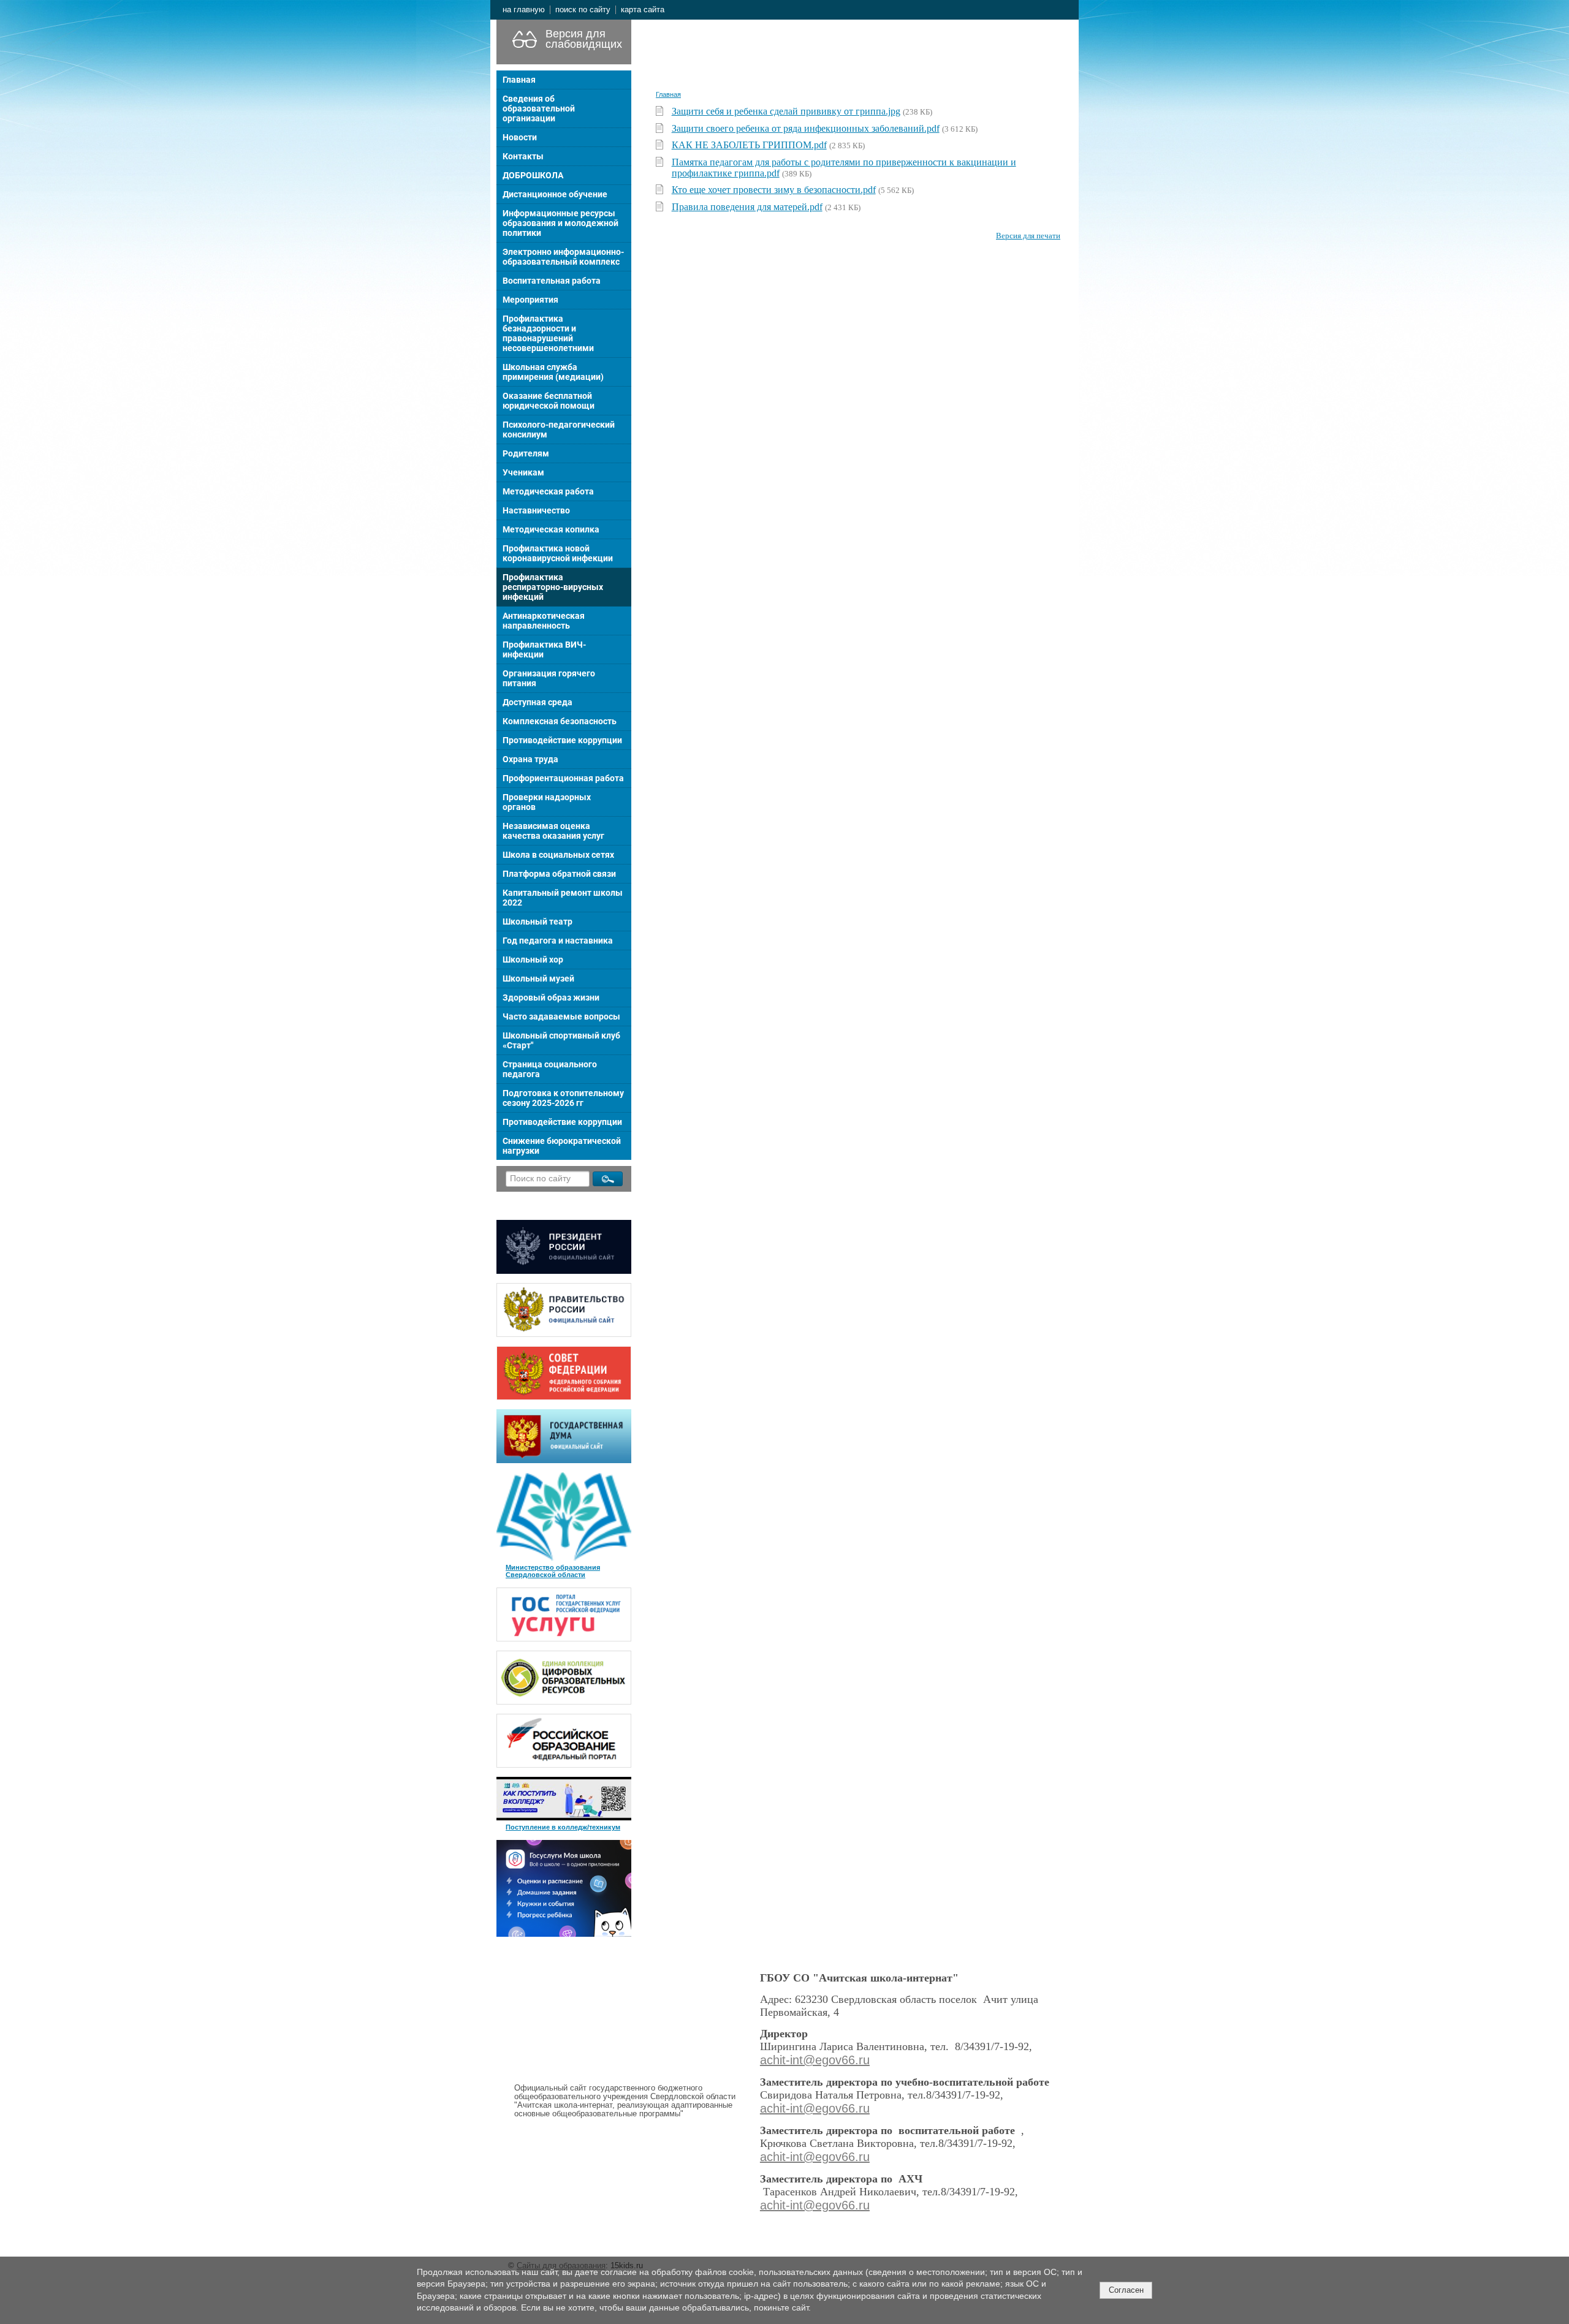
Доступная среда (538, 702)
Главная (519, 80)
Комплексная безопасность (560, 721)
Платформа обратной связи (559, 874)
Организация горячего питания (549, 678)
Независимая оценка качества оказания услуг (553, 831)
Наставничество (536, 510)
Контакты (523, 156)
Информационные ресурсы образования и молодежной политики (560, 223)
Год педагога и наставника (558, 941)
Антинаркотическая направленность (544, 621)
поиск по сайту (583, 10)
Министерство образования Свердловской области (553, 1571)
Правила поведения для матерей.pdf (747, 207)
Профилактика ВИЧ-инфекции (544, 649)
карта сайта (643, 10)
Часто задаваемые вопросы (561, 1016)
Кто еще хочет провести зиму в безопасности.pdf (774, 190)
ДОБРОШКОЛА (533, 175)
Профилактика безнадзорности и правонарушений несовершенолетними (548, 333)
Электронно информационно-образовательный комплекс (563, 257)
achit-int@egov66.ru (815, 2060)
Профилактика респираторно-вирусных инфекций (553, 587)
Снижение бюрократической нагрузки (562, 1146)
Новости (520, 137)
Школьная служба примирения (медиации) (553, 372)
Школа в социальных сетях (558, 855)
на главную (524, 10)
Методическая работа (548, 491)
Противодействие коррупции (562, 740)
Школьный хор (533, 960)
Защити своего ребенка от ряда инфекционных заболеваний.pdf (806, 128)
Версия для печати (1028, 236)
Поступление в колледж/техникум (563, 1827)
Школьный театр (538, 922)
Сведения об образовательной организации (539, 108)
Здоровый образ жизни (551, 997)
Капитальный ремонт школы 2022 (563, 898)
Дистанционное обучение (555, 194)
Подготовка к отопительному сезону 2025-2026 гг (563, 1098)
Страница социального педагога (550, 1069)
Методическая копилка (551, 529)
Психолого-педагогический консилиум (559, 430)
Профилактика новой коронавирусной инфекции (558, 553)
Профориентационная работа (563, 778)
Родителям (526, 453)
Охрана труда (530, 759)
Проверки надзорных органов (547, 802)
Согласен (1126, 2290)
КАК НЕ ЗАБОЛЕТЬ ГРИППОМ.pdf (749, 145)
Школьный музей (538, 978)
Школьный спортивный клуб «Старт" (561, 1040)
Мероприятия (530, 300)
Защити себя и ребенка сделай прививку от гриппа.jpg (786, 111)
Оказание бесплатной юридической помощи (549, 401)
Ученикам (523, 472)
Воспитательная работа (552, 281)
